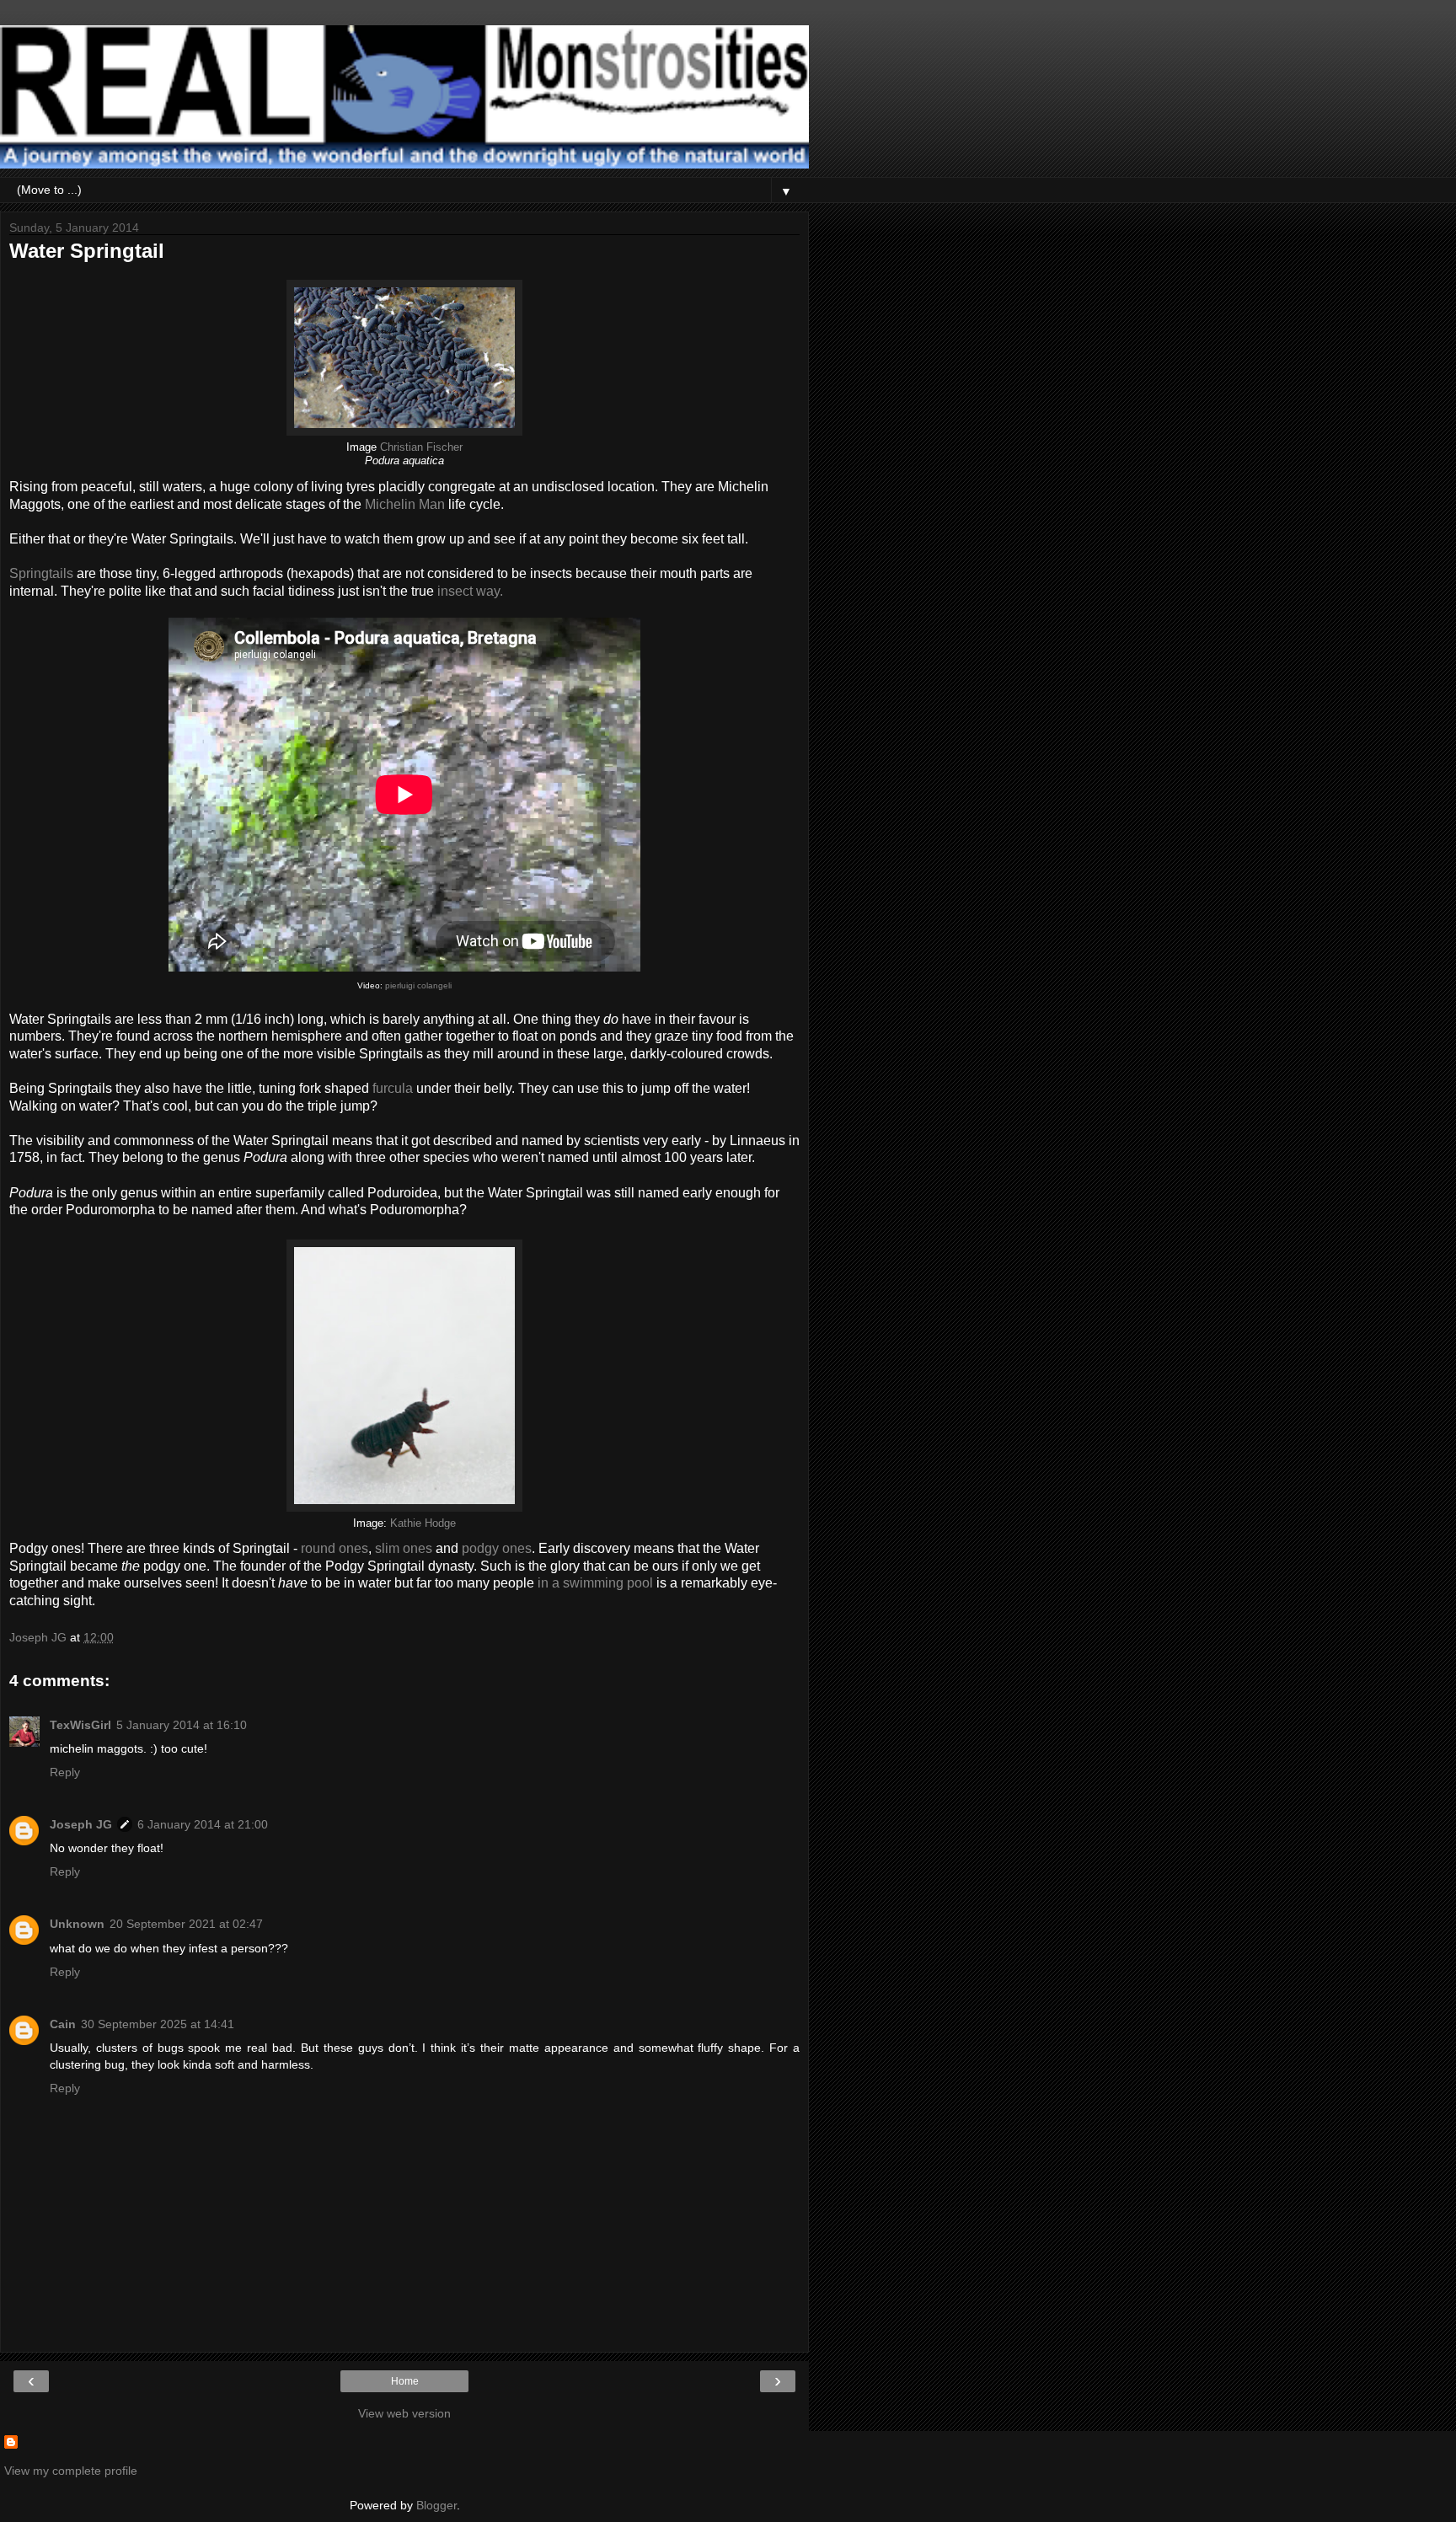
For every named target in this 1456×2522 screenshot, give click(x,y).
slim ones (404, 1548)
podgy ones (497, 1548)
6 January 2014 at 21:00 (203, 1824)
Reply (65, 1772)
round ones (335, 1548)
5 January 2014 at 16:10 (182, 1725)
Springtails (41, 573)
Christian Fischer (421, 447)
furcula (393, 1088)
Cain (63, 2024)
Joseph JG (81, 1824)
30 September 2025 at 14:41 (158, 2024)
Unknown (77, 1924)
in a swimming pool (595, 1583)
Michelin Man (405, 504)
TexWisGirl (80, 1725)
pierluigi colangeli (418, 985)
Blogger (436, 2505)
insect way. (470, 591)
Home (405, 2381)
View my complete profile (71, 2471)
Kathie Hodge (423, 1523)
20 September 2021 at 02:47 (186, 1924)
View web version (404, 2413)
